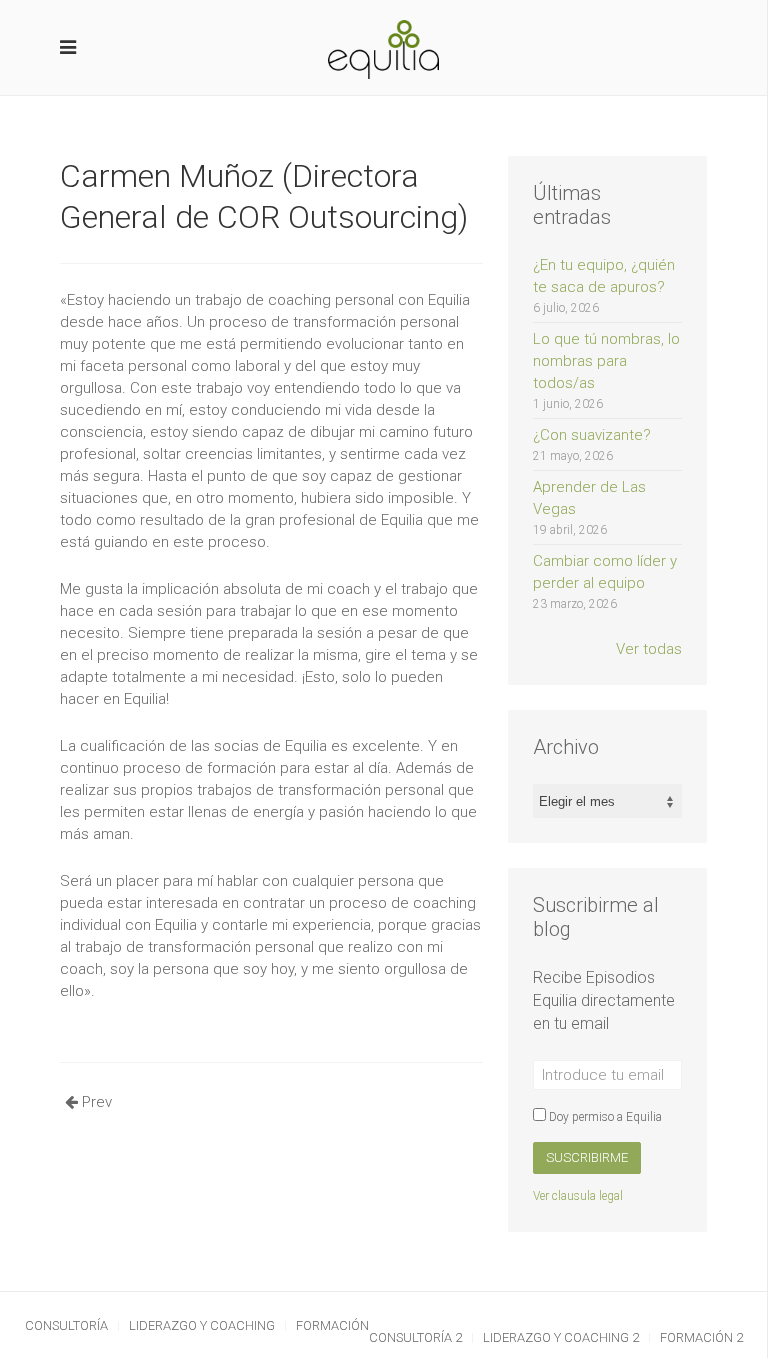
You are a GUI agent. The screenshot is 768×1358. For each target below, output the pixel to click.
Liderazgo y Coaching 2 (561, 1337)
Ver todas (649, 649)
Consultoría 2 (415, 1337)
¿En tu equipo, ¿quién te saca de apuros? (604, 285)
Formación (332, 1325)
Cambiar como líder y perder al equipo (605, 581)
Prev (95, 1102)
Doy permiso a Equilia (604, 1117)
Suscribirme (587, 1157)
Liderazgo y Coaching (202, 1325)
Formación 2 (701, 1337)
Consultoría (66, 1325)
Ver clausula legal (578, 1196)
